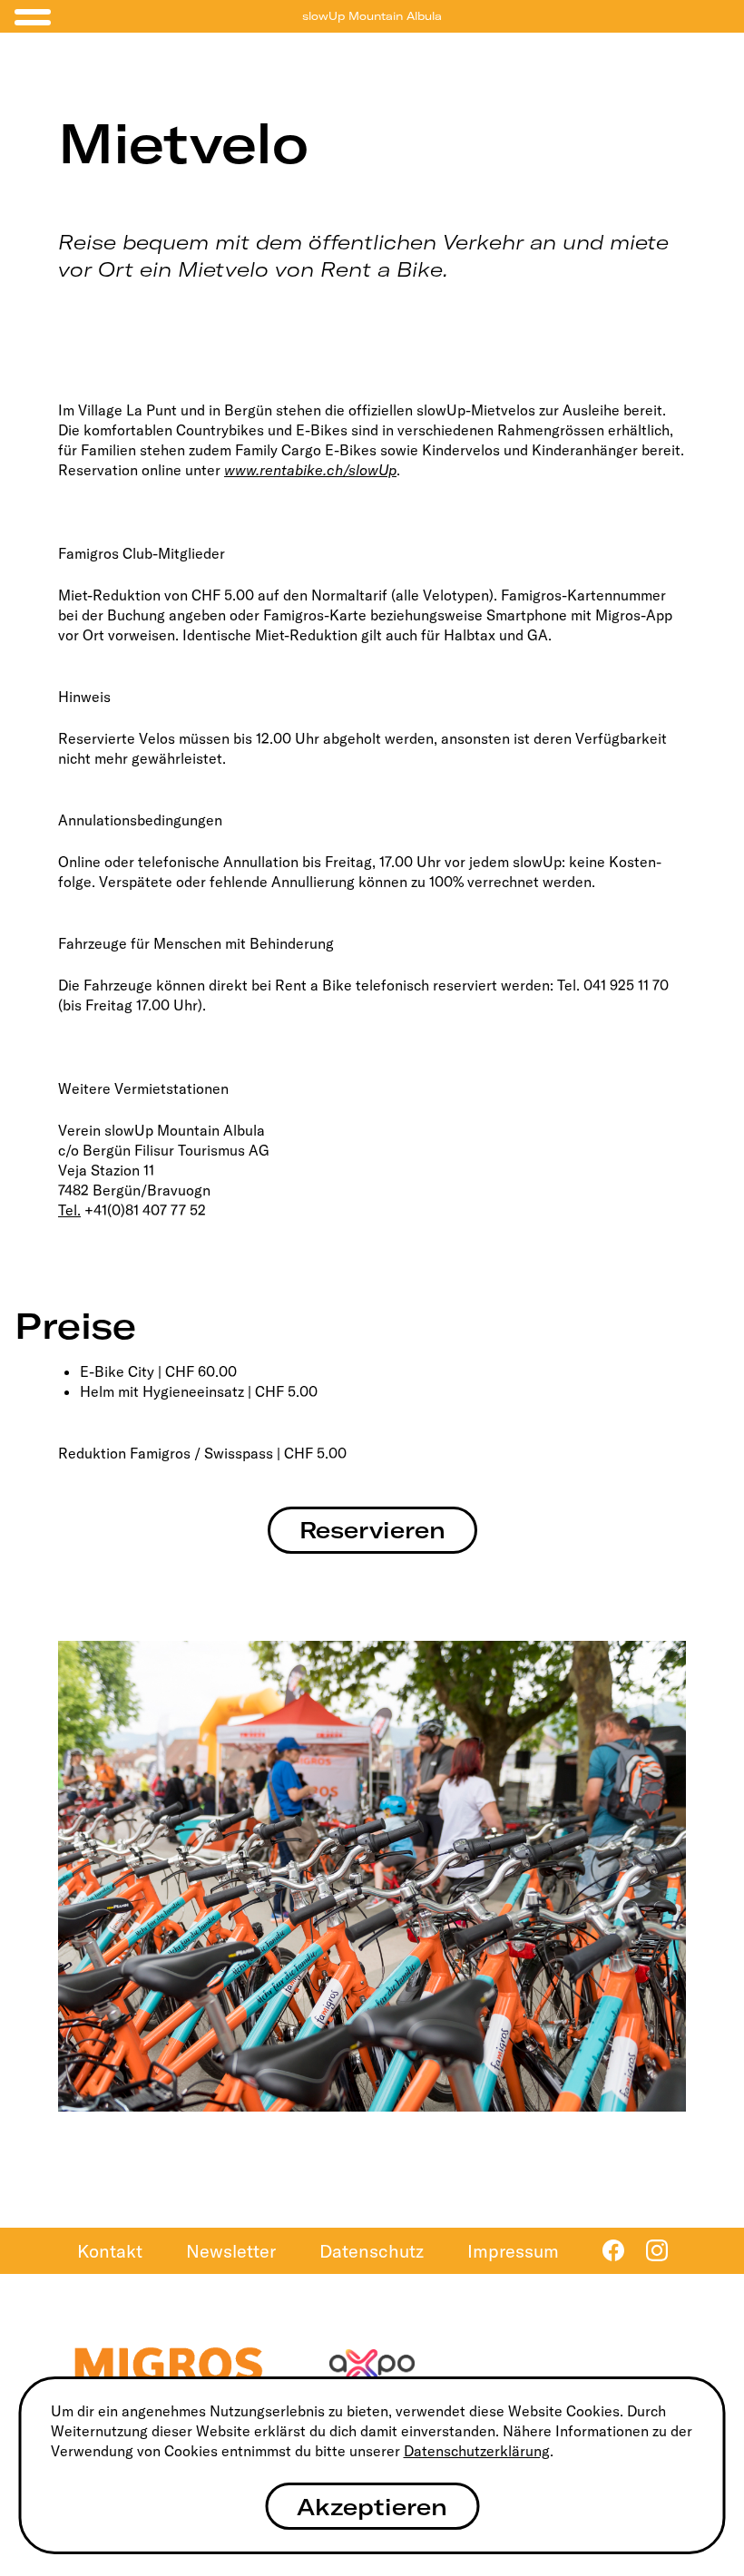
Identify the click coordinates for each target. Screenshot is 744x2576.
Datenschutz (372, 2251)
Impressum (513, 2251)
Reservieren (372, 1530)
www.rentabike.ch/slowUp (310, 470)
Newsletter (231, 2251)
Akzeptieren (372, 2507)
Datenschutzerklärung (477, 2451)
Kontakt (110, 2251)
